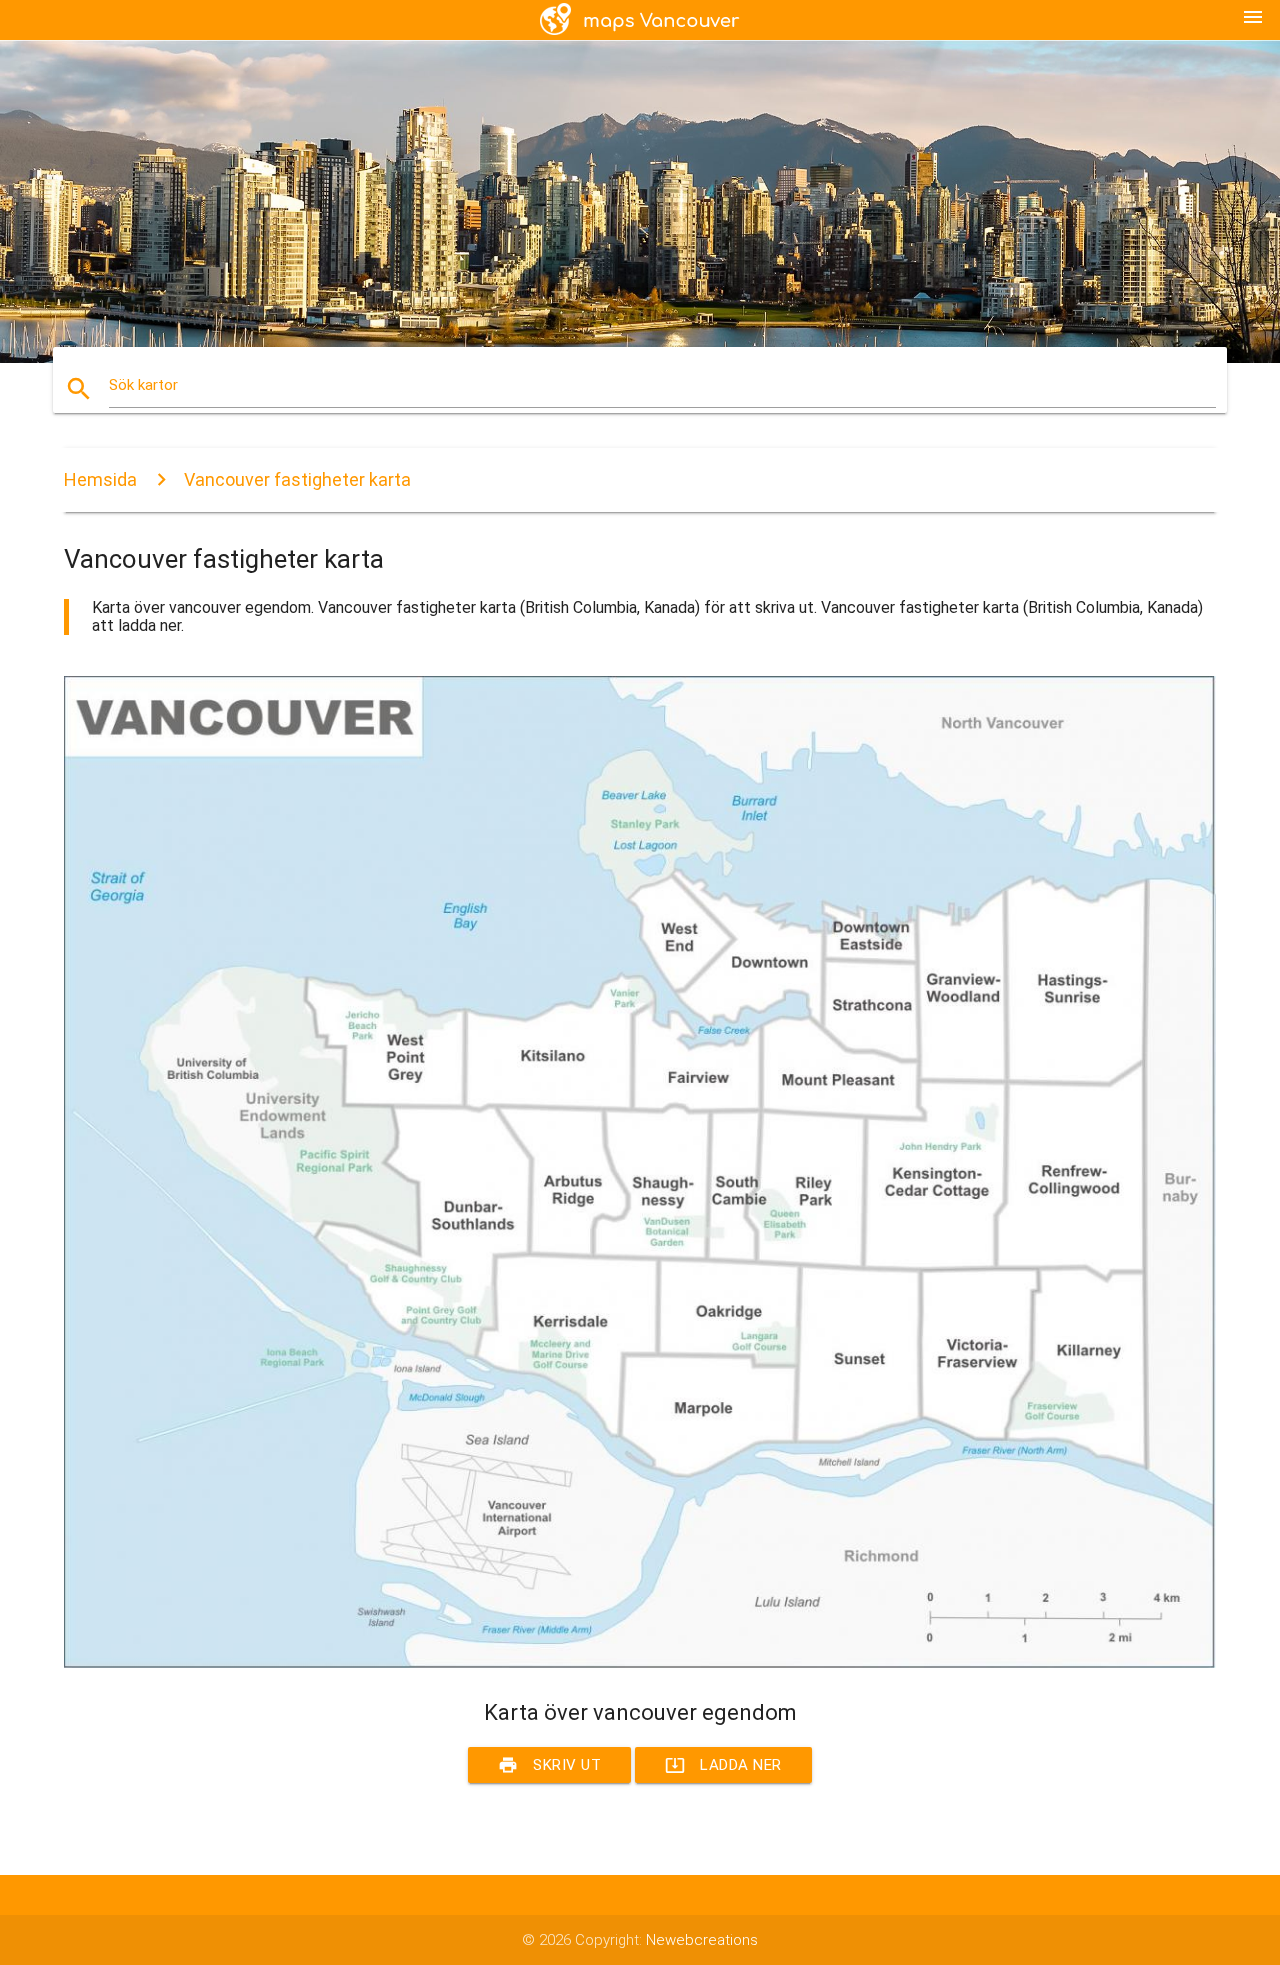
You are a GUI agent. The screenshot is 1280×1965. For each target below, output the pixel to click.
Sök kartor (143, 385)
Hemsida (100, 479)
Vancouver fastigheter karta (297, 479)
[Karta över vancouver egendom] (640, 1663)
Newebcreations (702, 1940)
